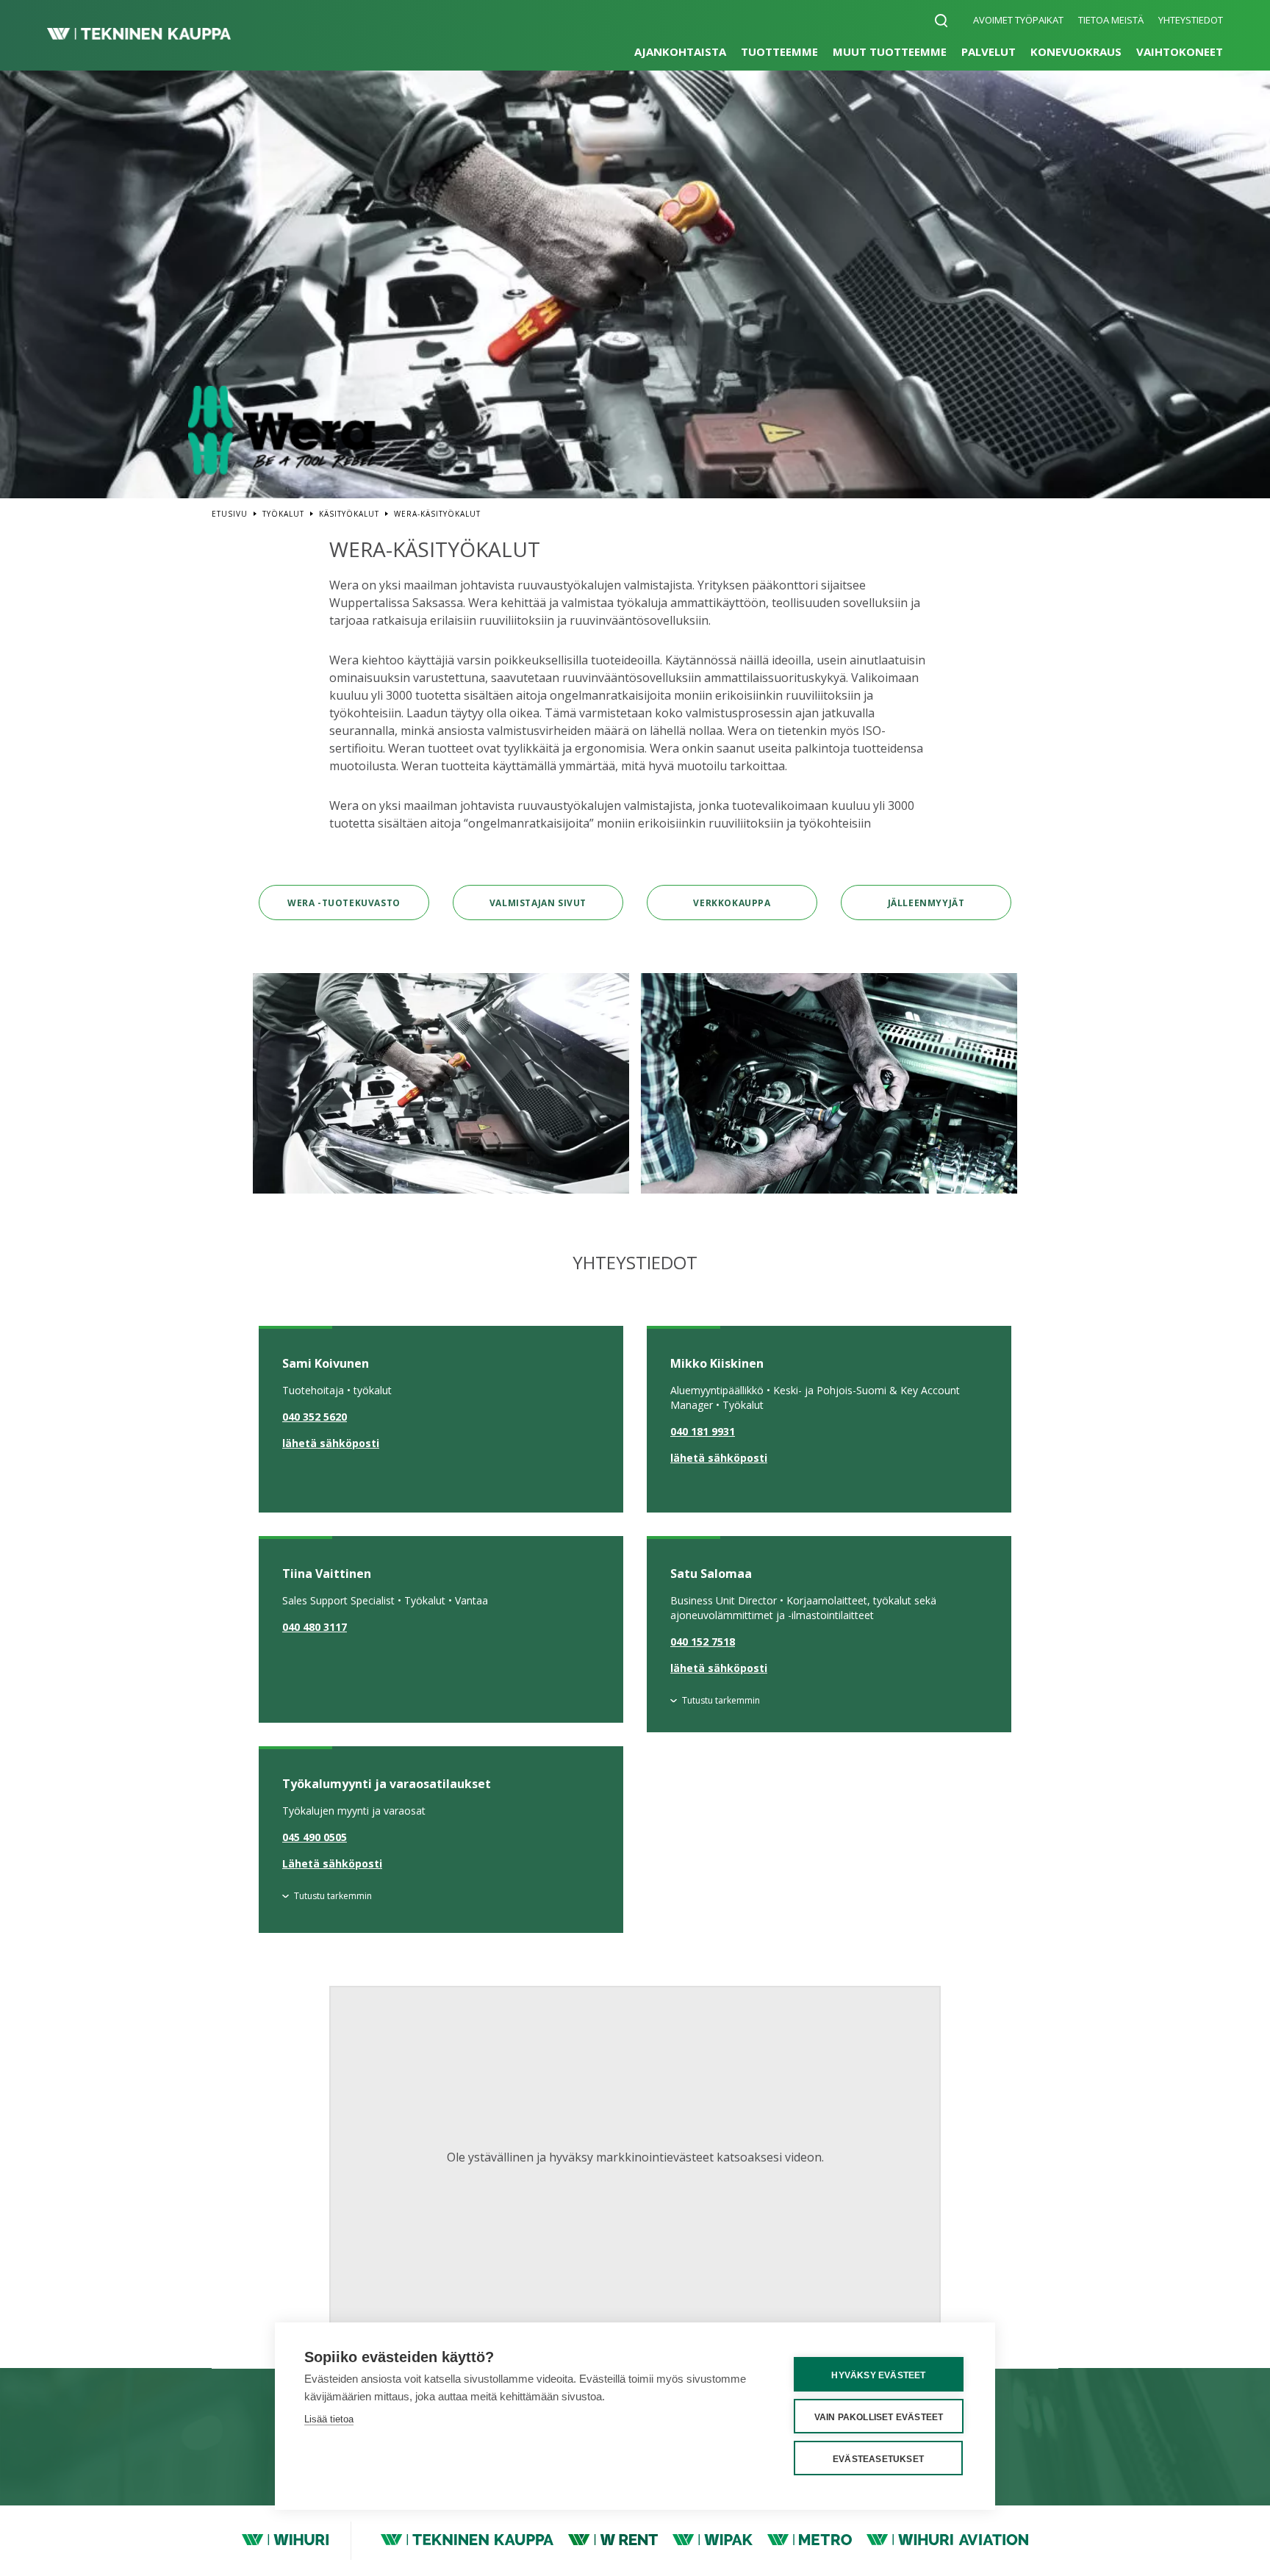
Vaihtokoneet (1180, 51)
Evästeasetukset (878, 2459)
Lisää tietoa (329, 2419)
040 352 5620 (315, 1417)
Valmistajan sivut (538, 903)
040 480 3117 (315, 1627)
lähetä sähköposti (331, 1443)
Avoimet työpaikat (1018, 20)
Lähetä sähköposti (332, 1863)
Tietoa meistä (1111, 20)
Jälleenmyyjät (926, 903)
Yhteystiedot (1191, 20)
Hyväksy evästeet (878, 2375)
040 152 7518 (703, 1642)
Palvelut (989, 51)
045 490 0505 (315, 1837)
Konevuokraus (1076, 51)
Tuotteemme (779, 51)
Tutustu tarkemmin (721, 1700)
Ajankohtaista (680, 51)
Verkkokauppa (732, 903)
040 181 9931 (703, 1431)
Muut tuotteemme (890, 51)
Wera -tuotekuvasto (344, 903)
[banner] (139, 35)
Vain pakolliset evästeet (879, 2417)
